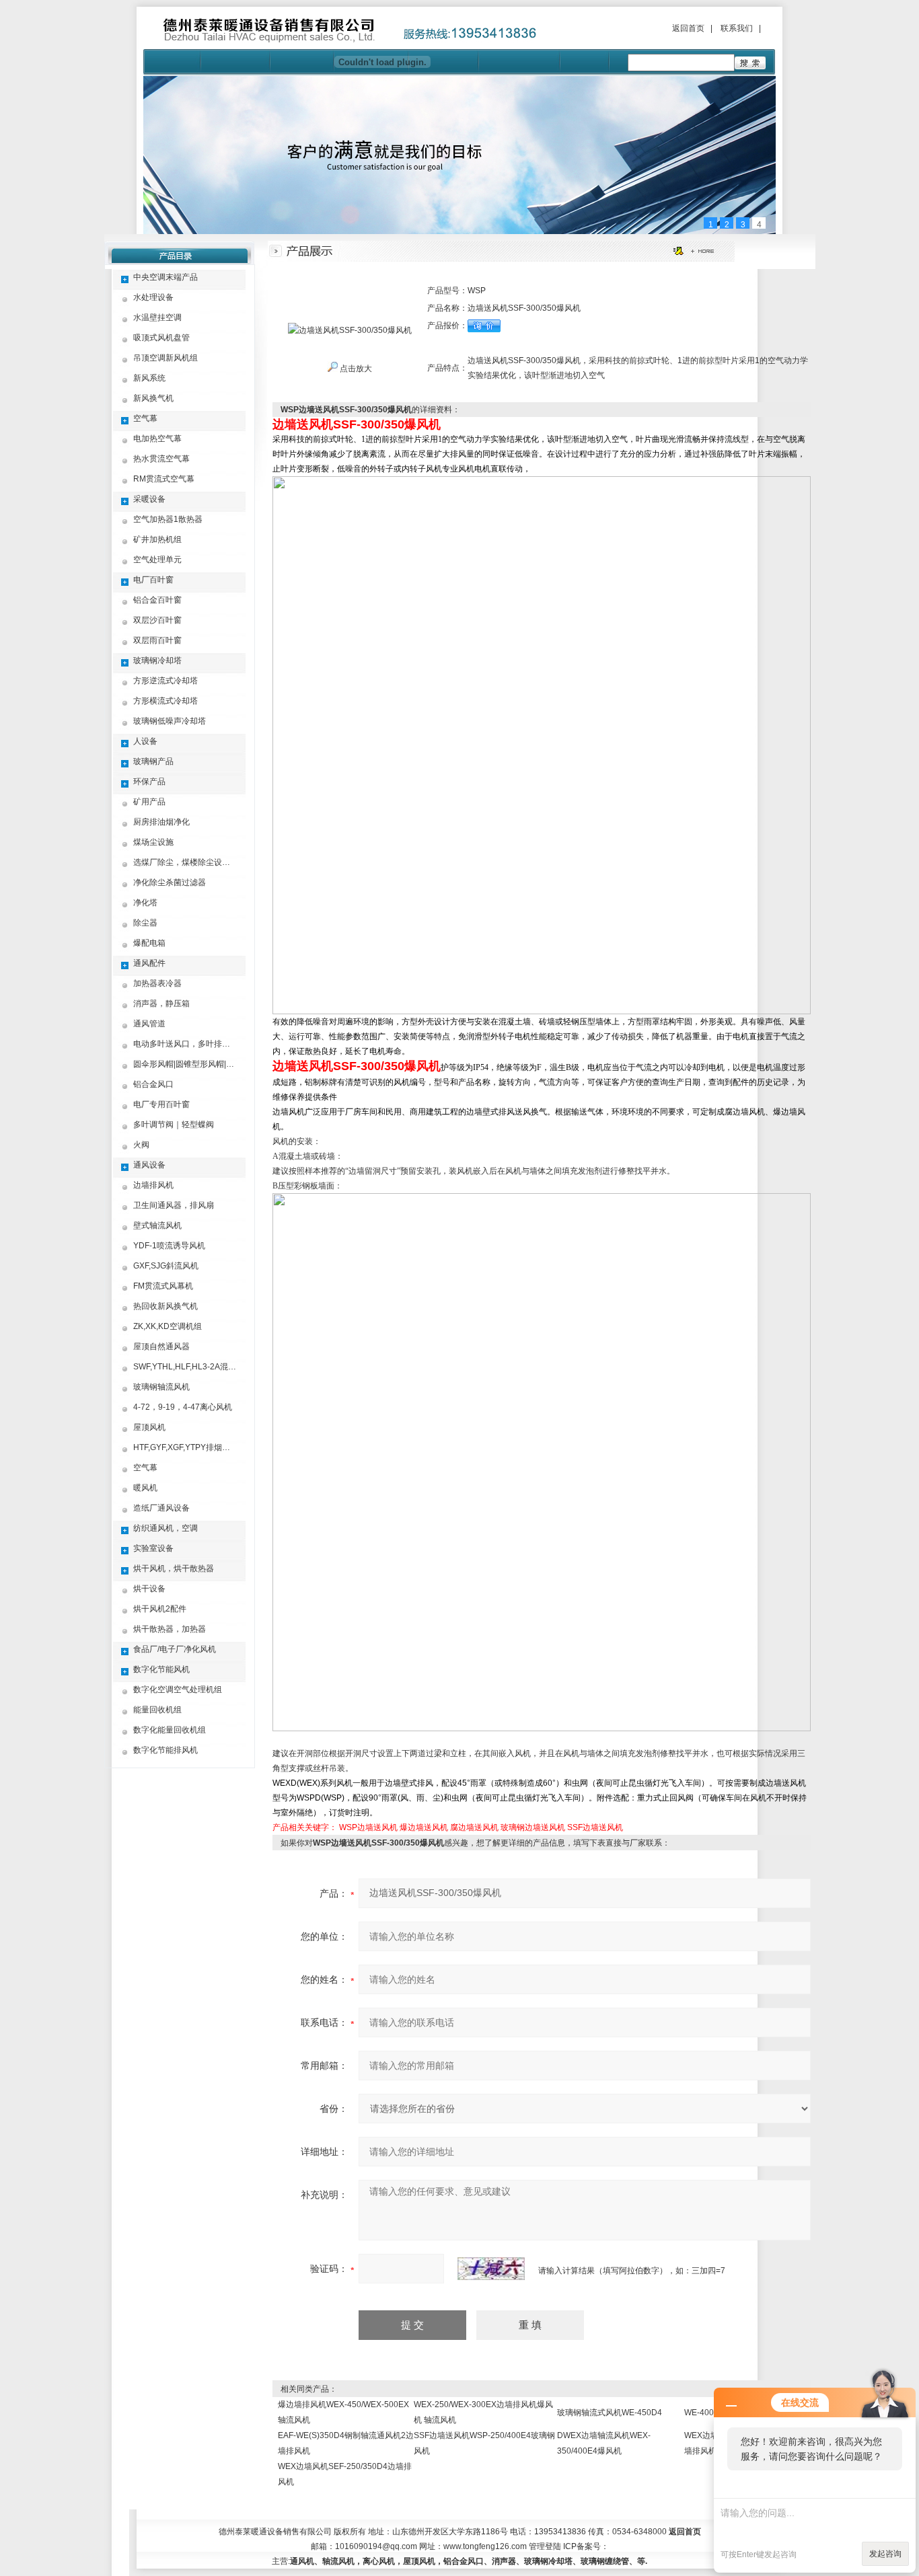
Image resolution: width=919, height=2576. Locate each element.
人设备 (145, 741)
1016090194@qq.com (376, 2546)
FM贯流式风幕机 (163, 1286)
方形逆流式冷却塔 (166, 681)
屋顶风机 (149, 1427)
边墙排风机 (153, 1185)
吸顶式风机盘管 (161, 338)
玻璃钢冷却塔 (157, 660)
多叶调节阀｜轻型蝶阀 (174, 1125)
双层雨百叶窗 (157, 640)
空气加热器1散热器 (168, 519)
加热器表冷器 (157, 983)
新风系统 (149, 378)
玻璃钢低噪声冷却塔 (170, 721)
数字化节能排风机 (166, 1750)
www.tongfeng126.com (485, 2546)
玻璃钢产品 (153, 761)
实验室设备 (153, 1548)
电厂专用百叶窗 (161, 1104)
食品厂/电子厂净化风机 (175, 1649)
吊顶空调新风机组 (166, 358)
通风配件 (149, 963)
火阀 (141, 1145)
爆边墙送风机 (424, 1827)
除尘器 (145, 923)
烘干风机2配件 (160, 1609)
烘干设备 (149, 1589)
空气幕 (145, 418)
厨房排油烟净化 (161, 822)
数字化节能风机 (161, 1669)
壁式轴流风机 (157, 1225)
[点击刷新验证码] (491, 2269)
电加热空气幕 (157, 439)
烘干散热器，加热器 (170, 1629)
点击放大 (355, 369)
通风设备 (149, 1165)
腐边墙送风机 (474, 1827)
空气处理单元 (157, 560)
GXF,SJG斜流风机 (166, 1266)
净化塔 (145, 903)
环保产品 (149, 782)
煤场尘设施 (153, 842)
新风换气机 (153, 398)
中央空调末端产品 (166, 277)
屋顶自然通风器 (161, 1347)
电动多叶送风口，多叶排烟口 (186, 1044)
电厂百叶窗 (153, 580)
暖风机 (145, 1488)
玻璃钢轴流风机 (161, 1387)
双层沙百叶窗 (157, 620)
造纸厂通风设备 (161, 1508)
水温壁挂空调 (157, 317)
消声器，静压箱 (161, 1003)
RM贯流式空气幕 (164, 479)
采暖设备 (149, 499)
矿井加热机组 (157, 539)
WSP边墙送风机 (368, 1827)
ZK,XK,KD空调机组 (168, 1326)
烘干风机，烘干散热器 (174, 1568)
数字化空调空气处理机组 (178, 1690)
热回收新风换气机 (166, 1306)
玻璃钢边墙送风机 (533, 1827)
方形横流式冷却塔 (166, 701)
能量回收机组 (157, 1710)
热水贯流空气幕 (161, 459)
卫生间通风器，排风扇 (174, 1205)
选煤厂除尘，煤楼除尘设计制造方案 (198, 862)
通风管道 (149, 1024)
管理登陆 (545, 2546)
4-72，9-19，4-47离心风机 (183, 1407)
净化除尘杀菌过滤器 (170, 882)
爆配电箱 (149, 943)
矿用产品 (149, 802)
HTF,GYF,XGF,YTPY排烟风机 (186, 1447)
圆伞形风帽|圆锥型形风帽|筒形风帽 (196, 1064)
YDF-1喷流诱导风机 (169, 1246)
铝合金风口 (153, 1084)
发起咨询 (885, 2554)
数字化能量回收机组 (170, 1730)
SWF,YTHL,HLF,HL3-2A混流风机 (193, 1367)
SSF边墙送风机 (595, 1827)
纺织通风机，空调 (166, 1528)
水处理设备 (153, 297)
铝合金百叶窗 (157, 600)
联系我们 (737, 28)
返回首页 (688, 28)
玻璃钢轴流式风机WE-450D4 (610, 2413)
